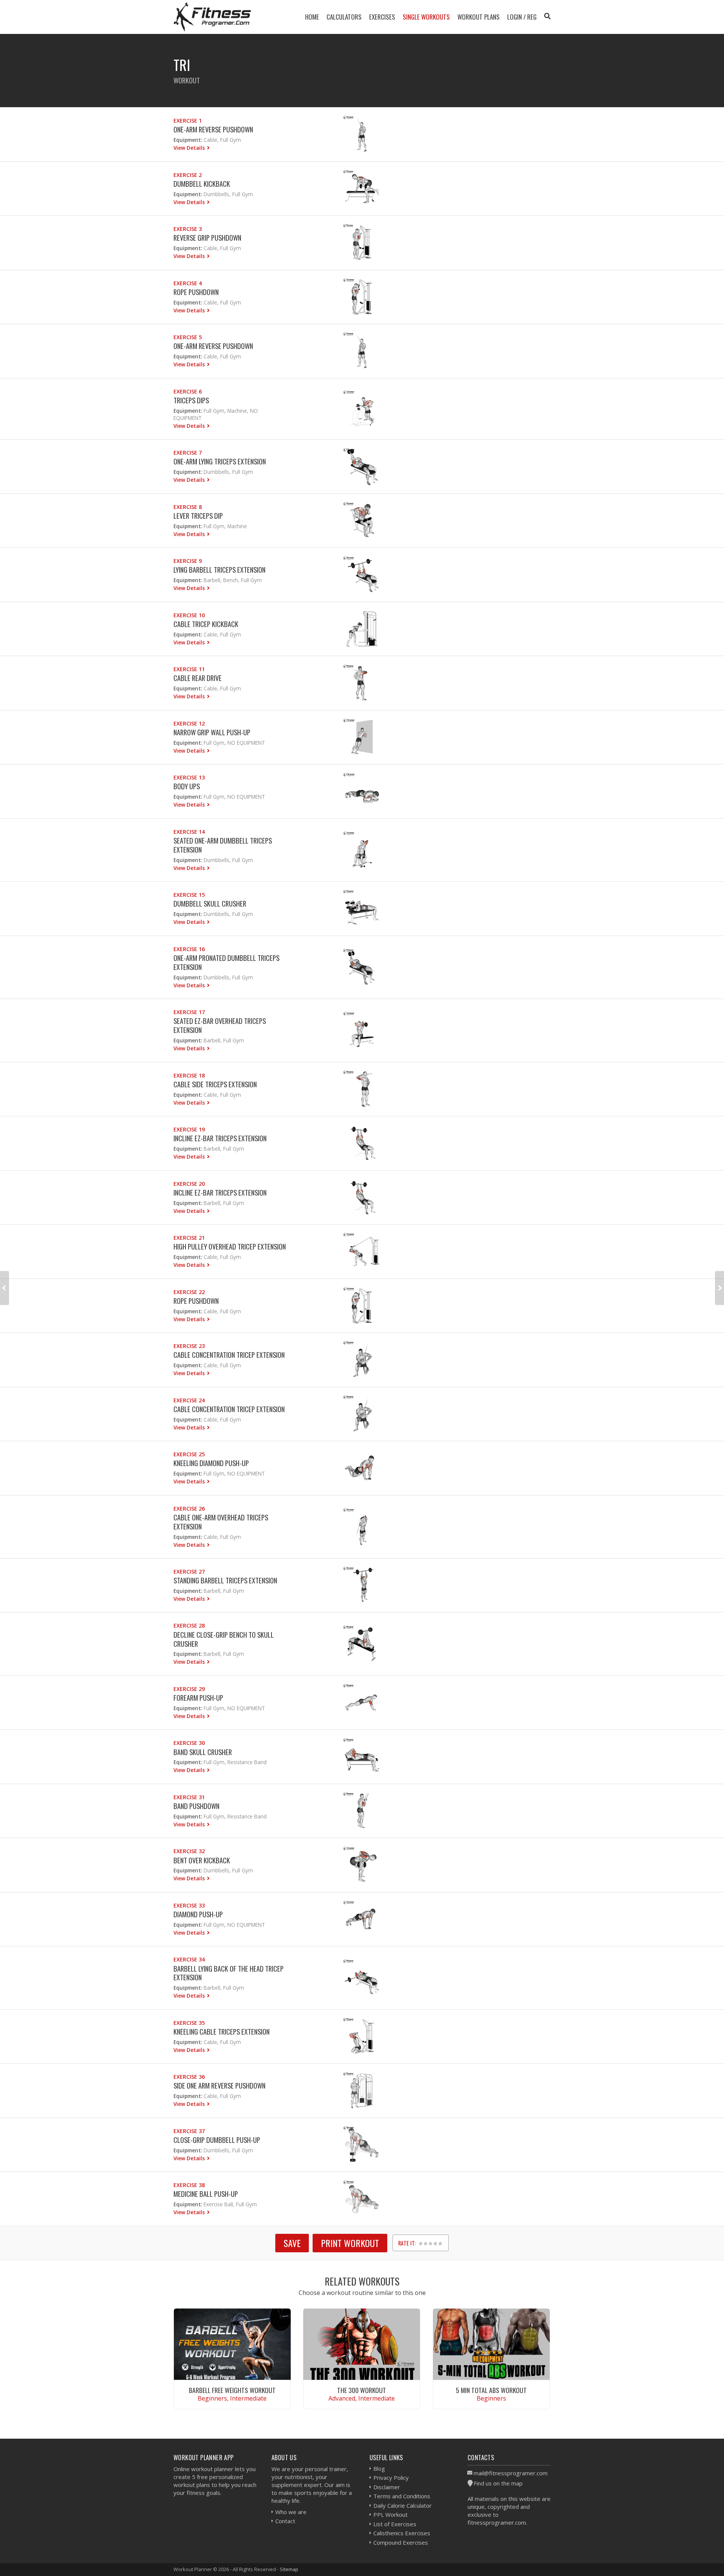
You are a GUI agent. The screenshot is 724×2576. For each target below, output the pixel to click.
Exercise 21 (189, 1238)
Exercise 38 (189, 2185)
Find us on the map (498, 2483)
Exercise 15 (189, 895)
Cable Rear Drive (198, 678)
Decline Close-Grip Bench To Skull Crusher (224, 1639)
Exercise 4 (188, 283)
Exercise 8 (188, 507)
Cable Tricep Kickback (206, 624)
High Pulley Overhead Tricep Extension (230, 1246)
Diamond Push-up (198, 1914)
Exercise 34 (189, 1959)
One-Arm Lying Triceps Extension (220, 461)
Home (312, 17)
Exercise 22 (189, 1292)
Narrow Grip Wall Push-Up (212, 732)
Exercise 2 (188, 175)
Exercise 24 (189, 1400)
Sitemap (289, 2569)
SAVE (292, 2243)
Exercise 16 (189, 949)
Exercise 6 (188, 391)
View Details (190, 148)
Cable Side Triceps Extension (215, 1084)
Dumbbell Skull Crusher (210, 903)
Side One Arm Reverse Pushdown (219, 2085)
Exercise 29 (189, 1689)
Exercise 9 (188, 561)
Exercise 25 (189, 1454)
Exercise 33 (189, 1905)
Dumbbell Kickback (202, 184)
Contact (285, 2521)
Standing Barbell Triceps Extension (225, 1580)
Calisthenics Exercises (402, 2533)
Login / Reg (522, 17)
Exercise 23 (189, 1346)
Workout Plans (479, 17)
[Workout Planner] (212, 17)
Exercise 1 (188, 121)
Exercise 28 (189, 1625)
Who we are (291, 2512)
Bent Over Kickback (202, 1860)
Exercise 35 (189, 2023)
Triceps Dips (191, 400)
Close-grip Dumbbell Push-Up (217, 2140)
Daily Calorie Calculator (403, 2505)
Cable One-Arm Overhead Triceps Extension (221, 1522)
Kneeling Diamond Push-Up (211, 1463)
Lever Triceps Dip (198, 516)
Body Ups (187, 786)
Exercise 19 (189, 1129)
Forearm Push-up (198, 1698)
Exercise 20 (189, 1184)
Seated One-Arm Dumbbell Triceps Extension (223, 845)
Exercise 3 (188, 229)
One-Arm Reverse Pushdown (213, 129)
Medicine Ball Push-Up (206, 2194)
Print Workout (350, 2243)
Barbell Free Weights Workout (232, 2390)
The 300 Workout (362, 2390)
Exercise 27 (189, 1572)
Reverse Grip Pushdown (207, 237)
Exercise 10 (189, 615)
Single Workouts (426, 17)
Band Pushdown (196, 1806)
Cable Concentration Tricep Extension (229, 1355)
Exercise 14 (189, 832)
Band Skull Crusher (203, 1752)
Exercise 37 (189, 2131)
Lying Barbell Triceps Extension (219, 569)
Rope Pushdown (196, 292)
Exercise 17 (189, 1012)
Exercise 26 (189, 1509)
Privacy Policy (391, 2478)
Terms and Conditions (402, 2496)
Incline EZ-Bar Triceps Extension (220, 1138)
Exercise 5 (188, 337)
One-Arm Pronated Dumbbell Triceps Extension (226, 962)
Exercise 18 (189, 1075)
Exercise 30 (189, 1743)
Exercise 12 (189, 723)
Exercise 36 (189, 2077)
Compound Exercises (401, 2542)
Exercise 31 (189, 1797)
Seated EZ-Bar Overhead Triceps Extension (220, 1025)
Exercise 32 (189, 1851)
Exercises (382, 17)
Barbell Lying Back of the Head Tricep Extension (229, 1973)
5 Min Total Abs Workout (491, 2390)
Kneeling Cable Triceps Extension (222, 2031)
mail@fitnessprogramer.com (511, 2473)
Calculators (344, 17)
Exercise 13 (189, 777)
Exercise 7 (188, 453)
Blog (379, 2468)
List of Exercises (395, 2524)
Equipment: (188, 140)
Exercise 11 (189, 669)
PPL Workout (390, 2515)
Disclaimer (387, 2487)
